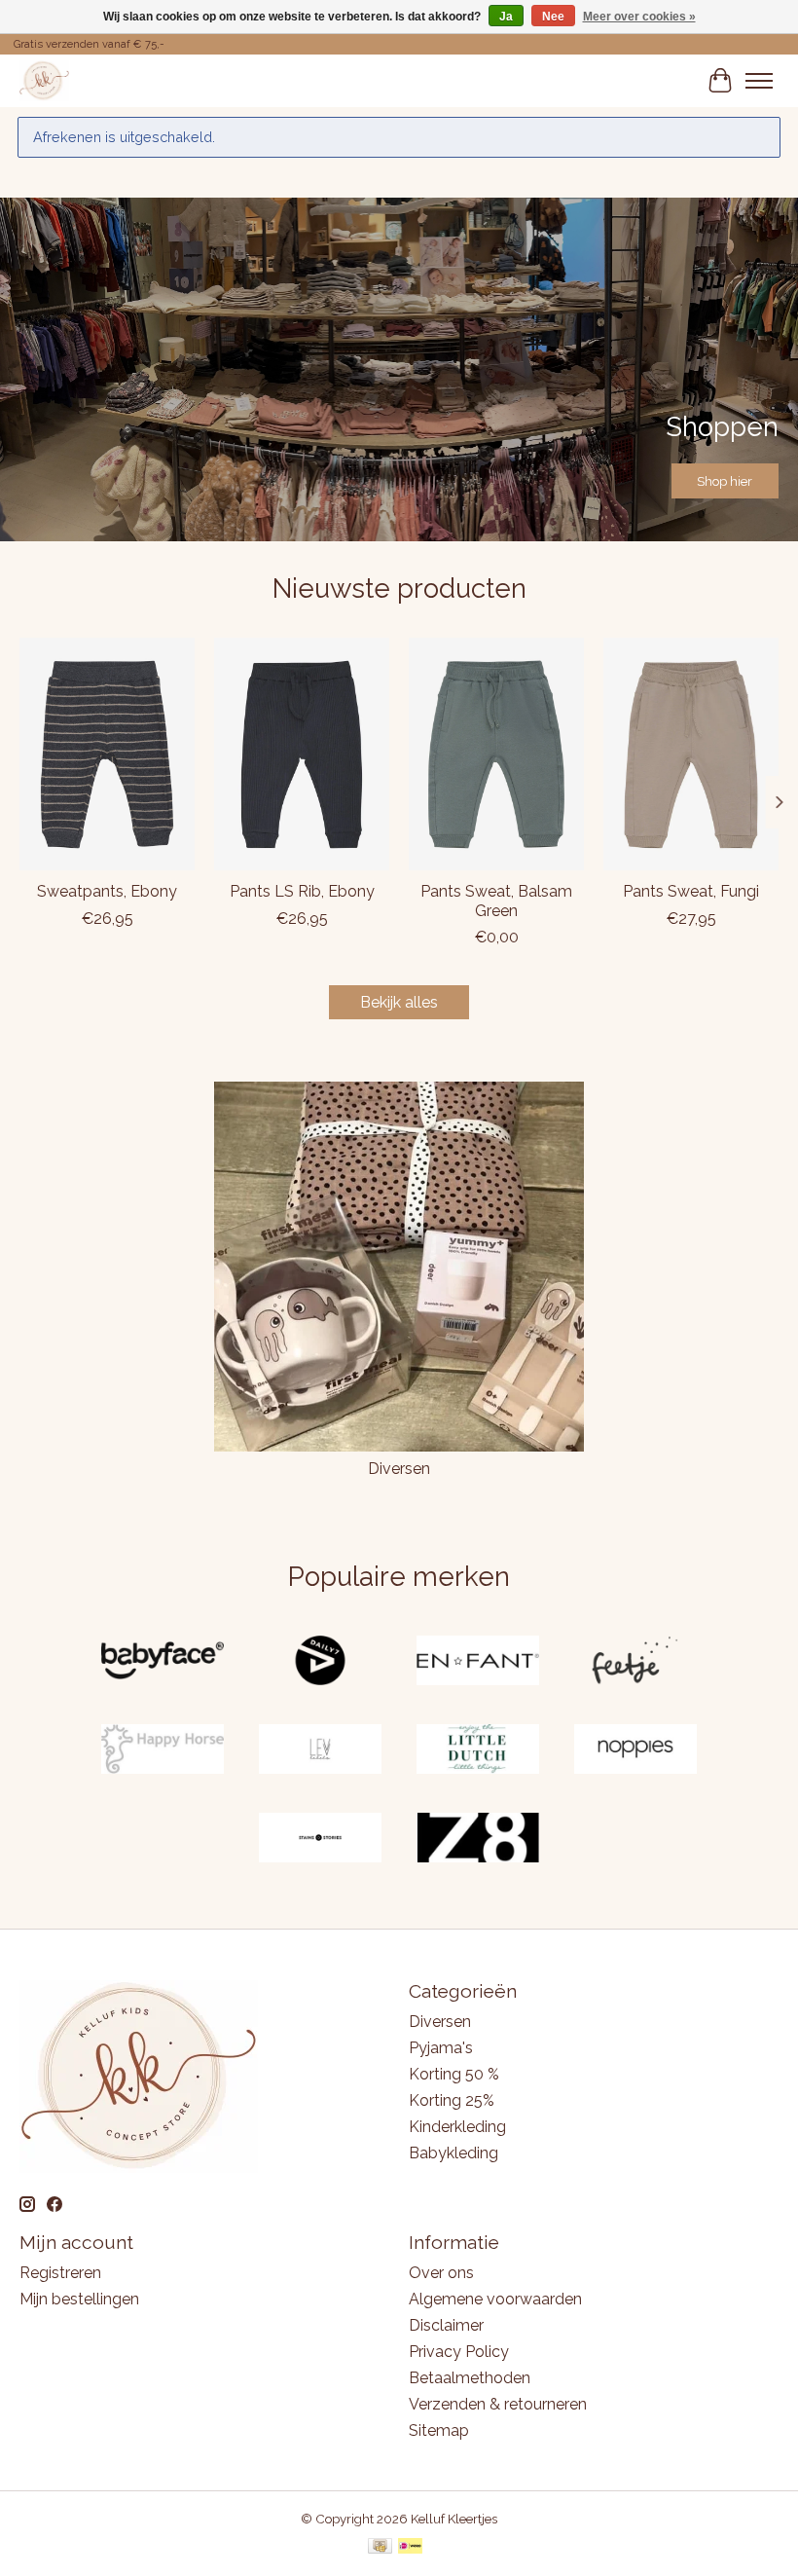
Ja (506, 17)
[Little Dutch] (478, 1751)
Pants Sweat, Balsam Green (496, 902)
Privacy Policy (459, 2352)
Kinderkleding (457, 2127)
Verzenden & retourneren (498, 2404)
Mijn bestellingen (79, 2299)
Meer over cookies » (639, 17)
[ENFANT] (478, 1662)
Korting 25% (452, 2100)
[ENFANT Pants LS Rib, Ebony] (302, 754)
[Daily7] (320, 1662)
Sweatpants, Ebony (107, 892)
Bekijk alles (399, 1002)
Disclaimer (446, 2325)
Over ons (441, 2273)
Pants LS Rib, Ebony (302, 892)
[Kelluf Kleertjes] (44, 80)
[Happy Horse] (163, 1751)
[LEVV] (320, 1751)
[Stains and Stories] (320, 1840)
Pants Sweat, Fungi (691, 892)
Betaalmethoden (470, 2378)
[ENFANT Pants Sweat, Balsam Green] (496, 754)
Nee (553, 17)
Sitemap (439, 2430)
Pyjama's (441, 2048)
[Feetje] (635, 1662)
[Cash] (380, 2547)
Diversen (399, 1469)
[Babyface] (163, 1662)
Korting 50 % (454, 2074)
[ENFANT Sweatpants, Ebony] (107, 754)
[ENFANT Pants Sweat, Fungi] (691, 754)
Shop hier (725, 481)
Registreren (60, 2273)
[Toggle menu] (759, 81)
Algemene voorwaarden (495, 2299)
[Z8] (478, 1840)
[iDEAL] (410, 2547)
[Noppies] (635, 1751)
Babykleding (453, 2153)
